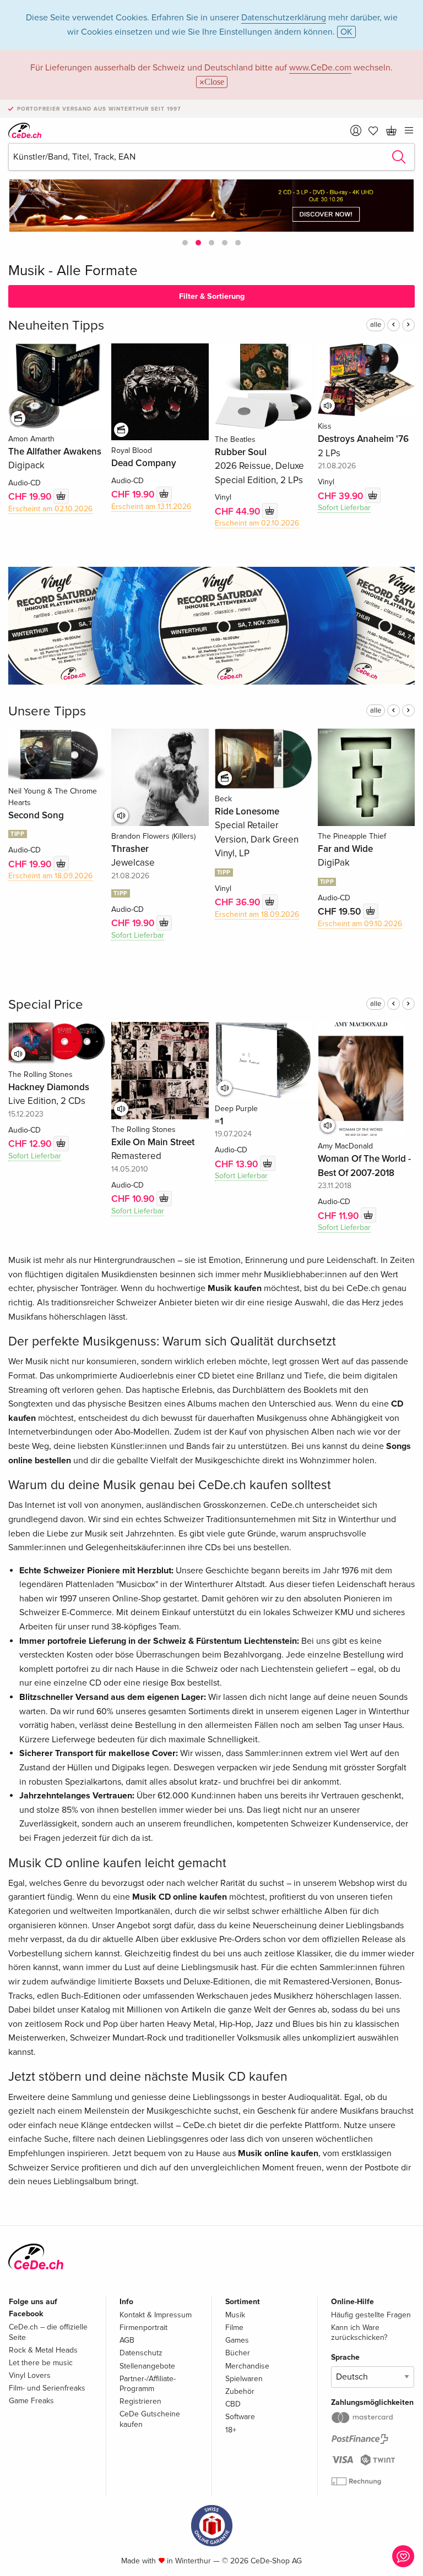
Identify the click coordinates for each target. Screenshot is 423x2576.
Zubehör (240, 2391)
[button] (185, 243)
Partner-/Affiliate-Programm (148, 2384)
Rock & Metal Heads (43, 2350)
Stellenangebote (147, 2366)
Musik (235, 2315)
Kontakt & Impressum (156, 2315)
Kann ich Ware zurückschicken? (359, 2332)
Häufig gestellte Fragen (371, 2315)
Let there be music (41, 2363)
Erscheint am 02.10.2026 (50, 509)
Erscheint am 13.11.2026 (151, 507)
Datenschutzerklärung (284, 18)
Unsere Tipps (47, 711)
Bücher (238, 2353)
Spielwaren (244, 2379)
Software (240, 2417)
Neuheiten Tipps (56, 326)
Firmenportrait (143, 2328)
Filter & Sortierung (212, 296)
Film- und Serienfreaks (47, 2388)
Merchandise (247, 2366)
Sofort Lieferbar (344, 508)
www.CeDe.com (320, 68)
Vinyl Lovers (30, 2375)
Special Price (46, 1005)
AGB (127, 2340)
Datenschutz (141, 2353)
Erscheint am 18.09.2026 (50, 876)
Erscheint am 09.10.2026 (360, 924)
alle (376, 325)
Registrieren (140, 2401)
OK (346, 32)
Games (237, 2340)
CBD (233, 2404)
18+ (231, 2430)
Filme (234, 2328)
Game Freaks (31, 2401)
